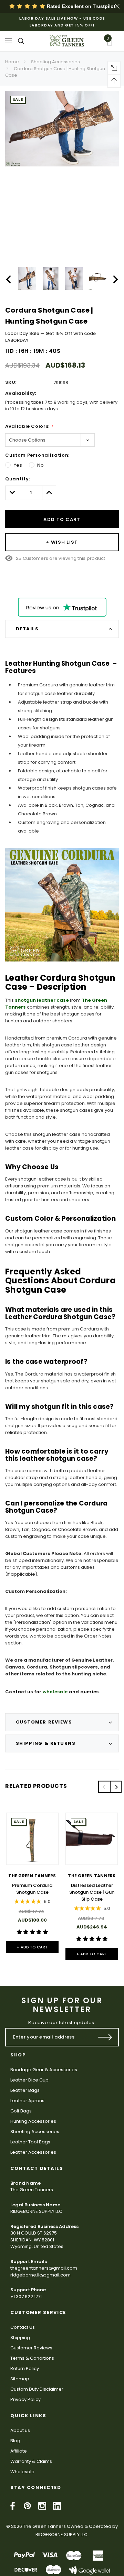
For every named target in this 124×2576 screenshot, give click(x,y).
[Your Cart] (112, 43)
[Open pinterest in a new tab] (27, 2506)
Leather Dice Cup (29, 2080)
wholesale (55, 1692)
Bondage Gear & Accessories (44, 2070)
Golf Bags (21, 2111)
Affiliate (19, 2451)
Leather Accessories (33, 2152)
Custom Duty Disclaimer (37, 2389)
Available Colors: (29, 426)
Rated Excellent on (80, 6)
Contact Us (23, 2327)
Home (12, 62)
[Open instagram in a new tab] (42, 2506)
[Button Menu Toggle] (9, 41)
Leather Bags (25, 2090)
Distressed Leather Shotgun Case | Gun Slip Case (92, 1892)
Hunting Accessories (33, 2121)
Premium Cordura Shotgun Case (32, 1889)
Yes (18, 465)
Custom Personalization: (37, 455)
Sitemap (20, 2379)
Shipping (20, 2338)
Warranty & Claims (31, 2461)
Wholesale (22, 2472)
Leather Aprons (27, 2101)
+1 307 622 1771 (26, 2297)
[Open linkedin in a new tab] (57, 2506)
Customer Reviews (31, 2348)
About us (20, 2430)
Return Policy (25, 2368)
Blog (15, 2441)
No (40, 465)
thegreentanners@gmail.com (44, 2268)
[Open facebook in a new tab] (13, 2506)
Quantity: (18, 479)
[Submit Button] (105, 2037)
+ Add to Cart (32, 1947)
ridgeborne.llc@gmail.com (40, 2275)
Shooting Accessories (55, 62)
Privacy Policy (25, 2399)
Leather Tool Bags (30, 2142)
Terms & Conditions (32, 2358)
